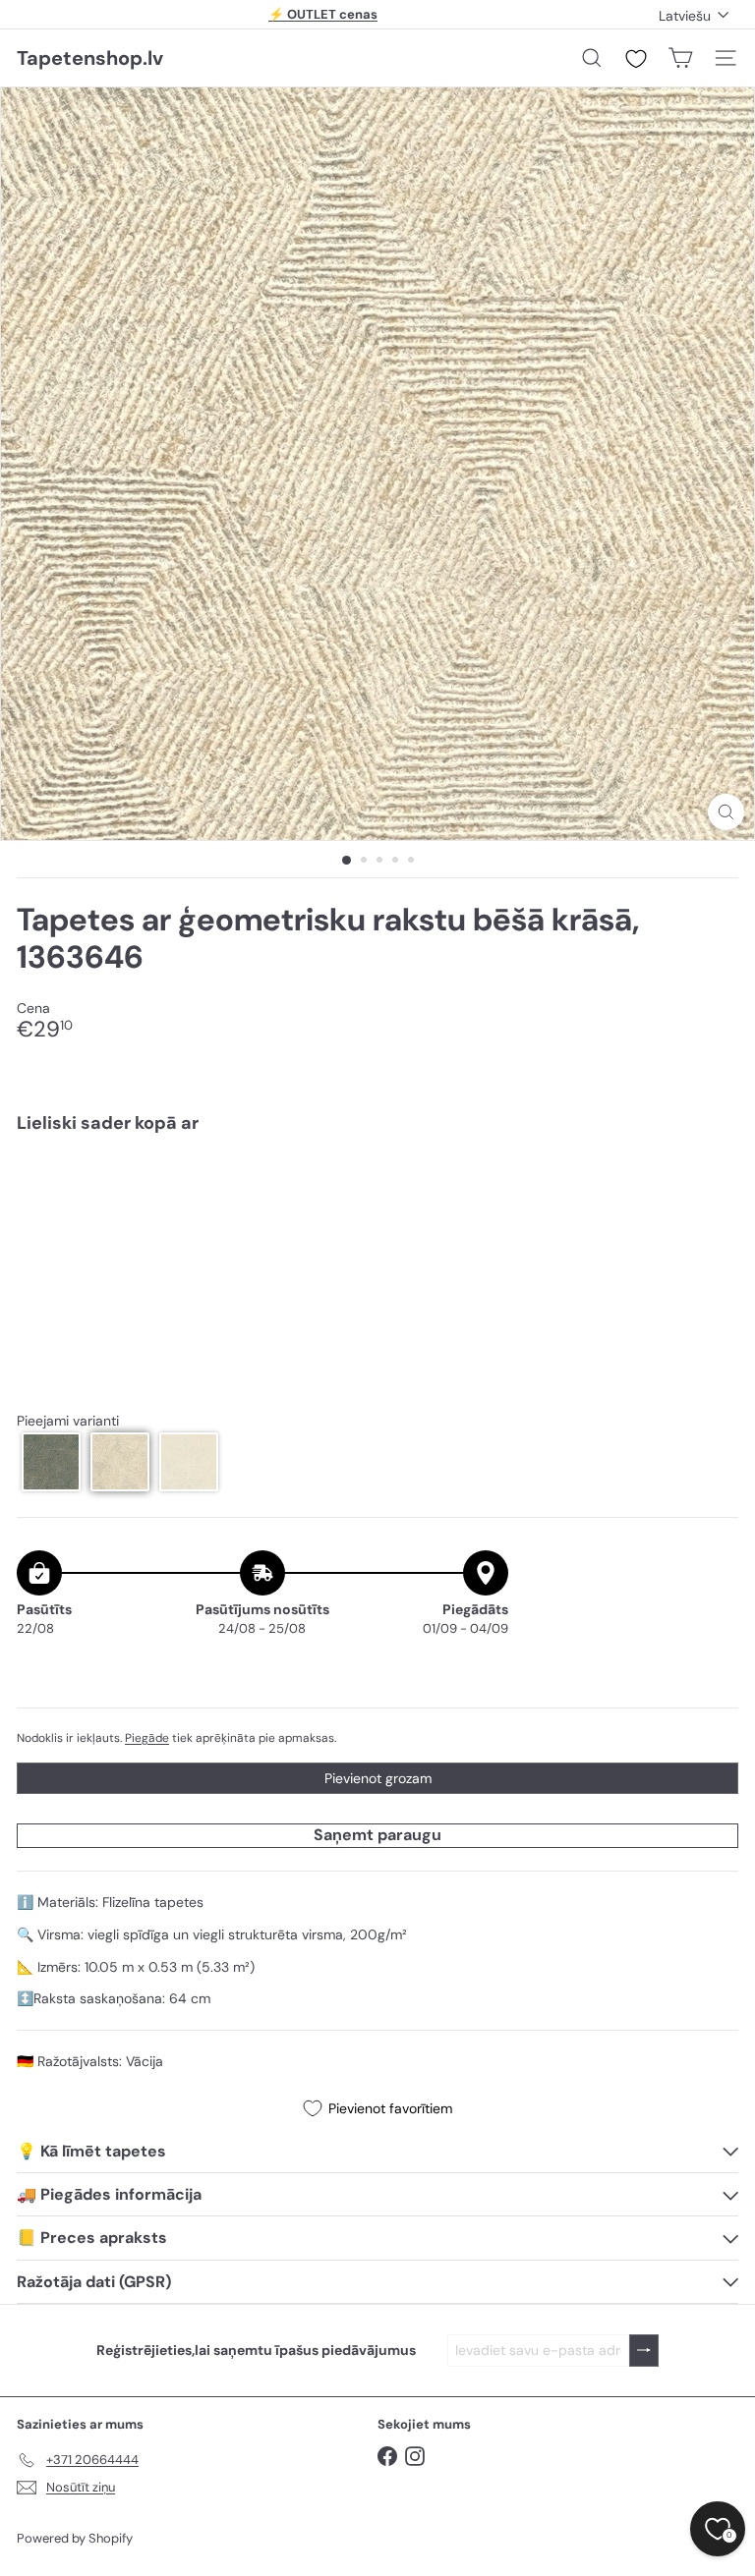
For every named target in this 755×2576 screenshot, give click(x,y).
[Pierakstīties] (644, 2351)
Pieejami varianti (68, 1421)
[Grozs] (680, 58)
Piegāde (147, 1738)
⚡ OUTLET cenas (323, 14)
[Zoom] (726, 812)
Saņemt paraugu (377, 1835)
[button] (51, 1462)
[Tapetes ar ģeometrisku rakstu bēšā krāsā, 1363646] (377, 1217)
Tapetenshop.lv (90, 58)
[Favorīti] (636, 59)
